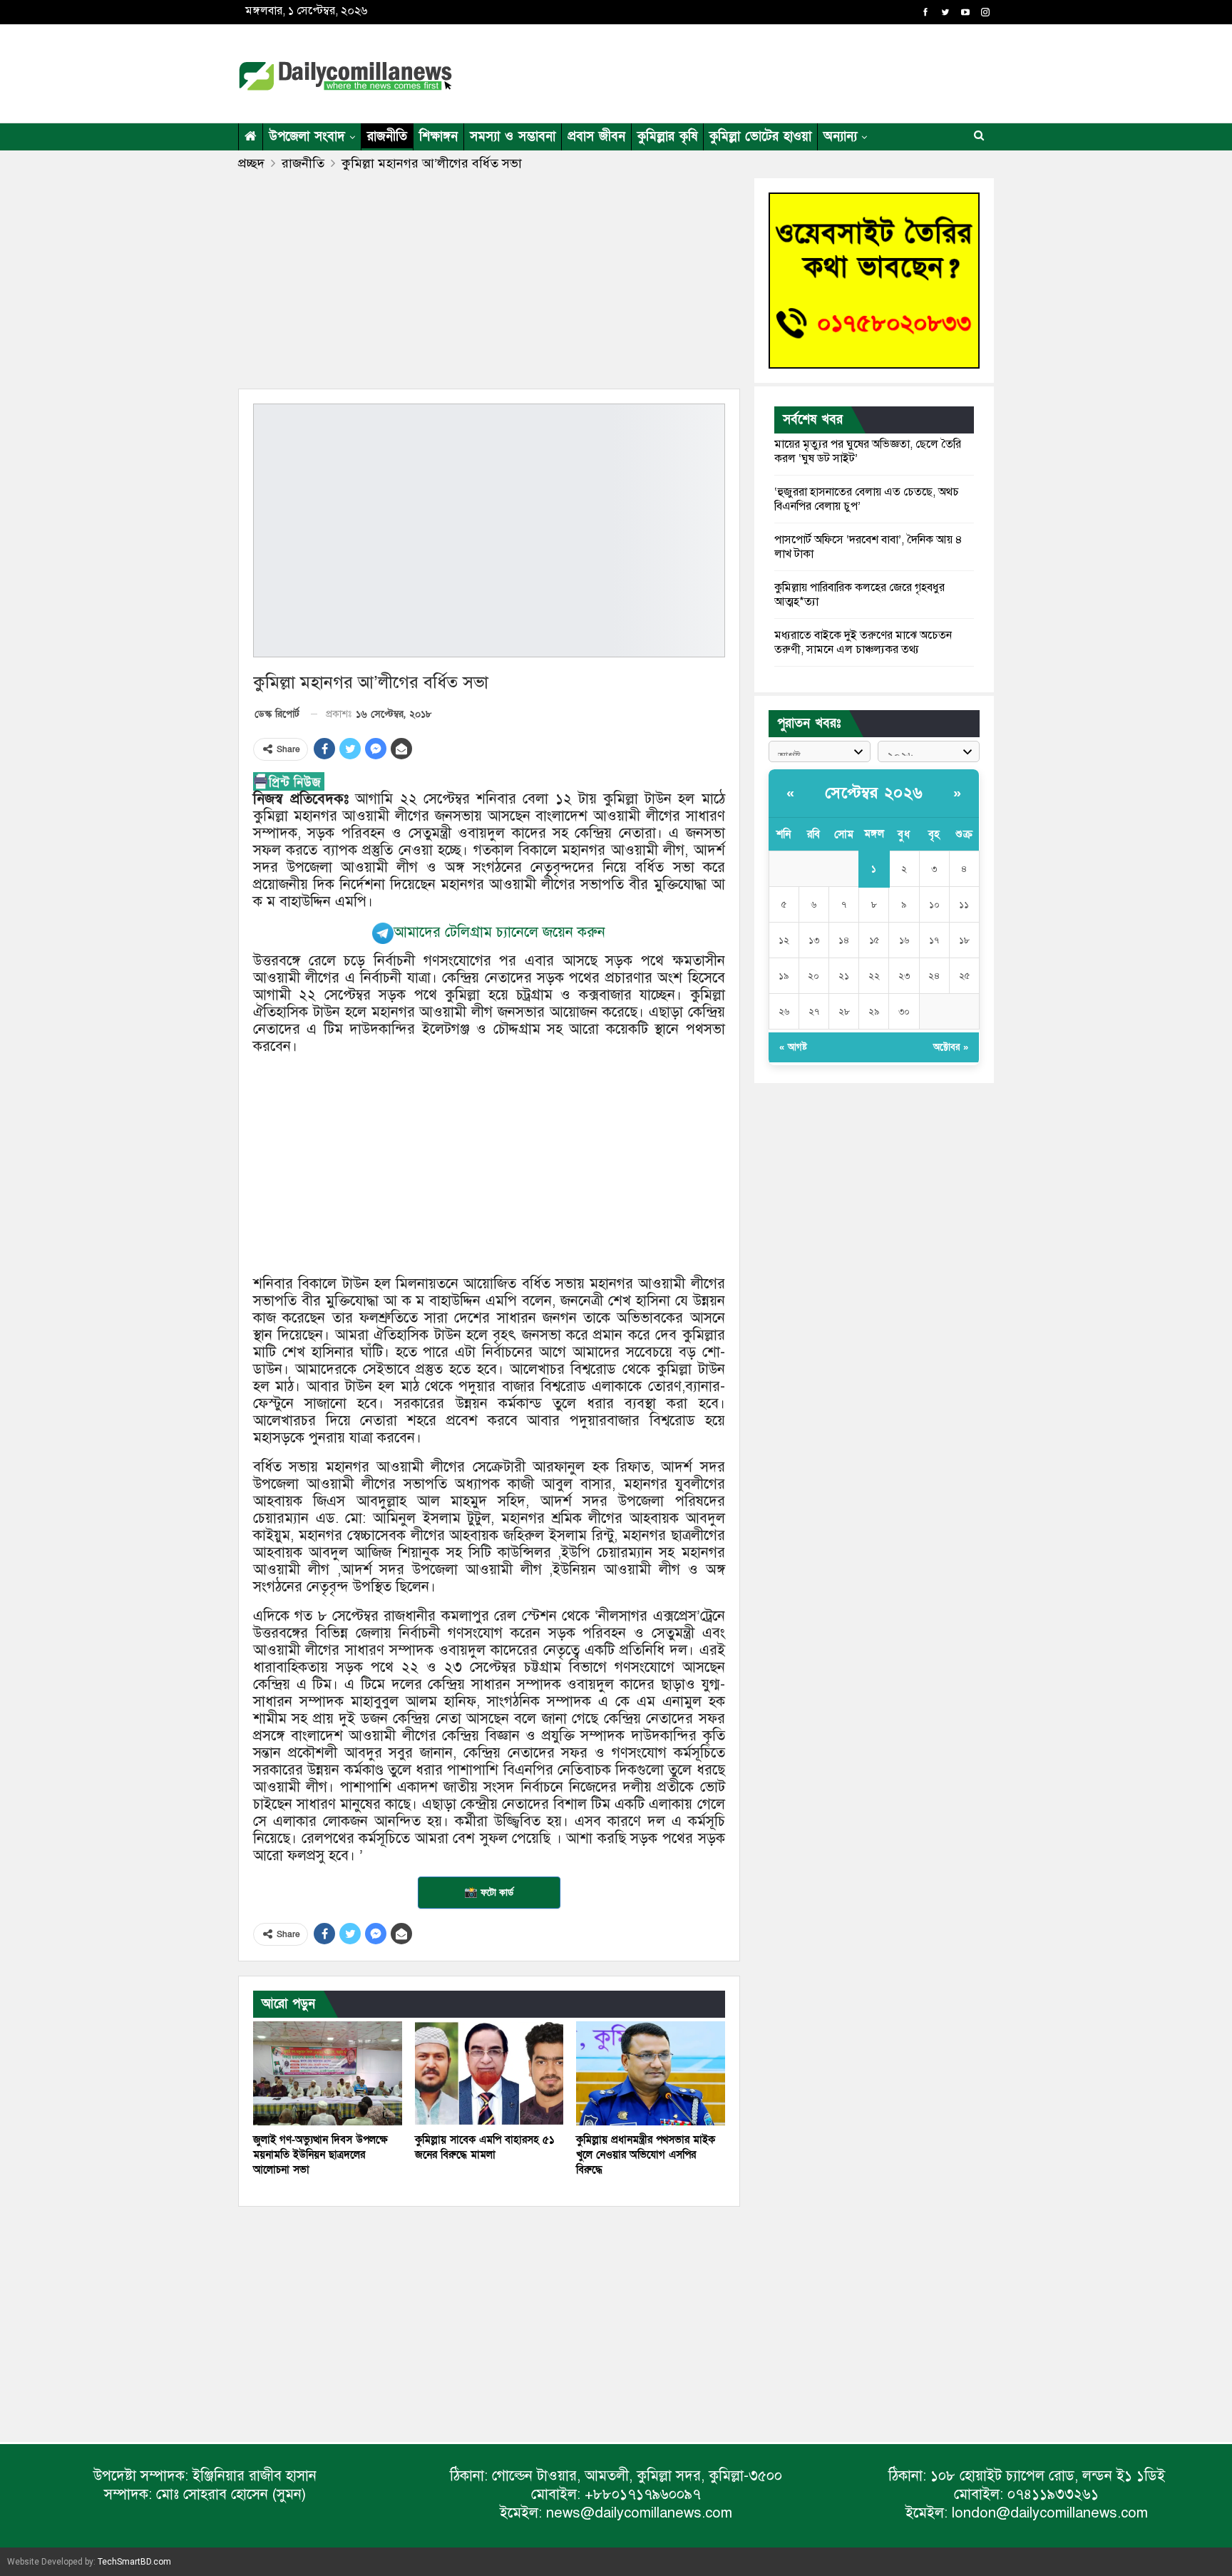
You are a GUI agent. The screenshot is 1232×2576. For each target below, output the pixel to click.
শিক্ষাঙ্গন (438, 137)
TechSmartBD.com (134, 2562)
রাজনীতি (387, 137)
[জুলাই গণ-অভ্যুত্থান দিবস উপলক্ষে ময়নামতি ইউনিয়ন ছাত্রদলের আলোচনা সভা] (328, 2073)
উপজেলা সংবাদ (307, 137)
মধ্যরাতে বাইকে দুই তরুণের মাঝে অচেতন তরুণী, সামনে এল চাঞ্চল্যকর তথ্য (863, 642)
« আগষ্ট (793, 1047)
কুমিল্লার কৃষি (667, 137)
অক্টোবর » (951, 1047)
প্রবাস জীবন (596, 137)
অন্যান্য (840, 137)
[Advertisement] (754, 71)
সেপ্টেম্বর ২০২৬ (874, 793)
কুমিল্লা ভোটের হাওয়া (760, 137)
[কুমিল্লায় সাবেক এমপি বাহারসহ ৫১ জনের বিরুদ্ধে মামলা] (489, 2073)
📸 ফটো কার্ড (489, 1892)
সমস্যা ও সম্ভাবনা (513, 137)
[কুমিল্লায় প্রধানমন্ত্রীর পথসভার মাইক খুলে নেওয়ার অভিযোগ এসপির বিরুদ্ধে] (651, 2073)
